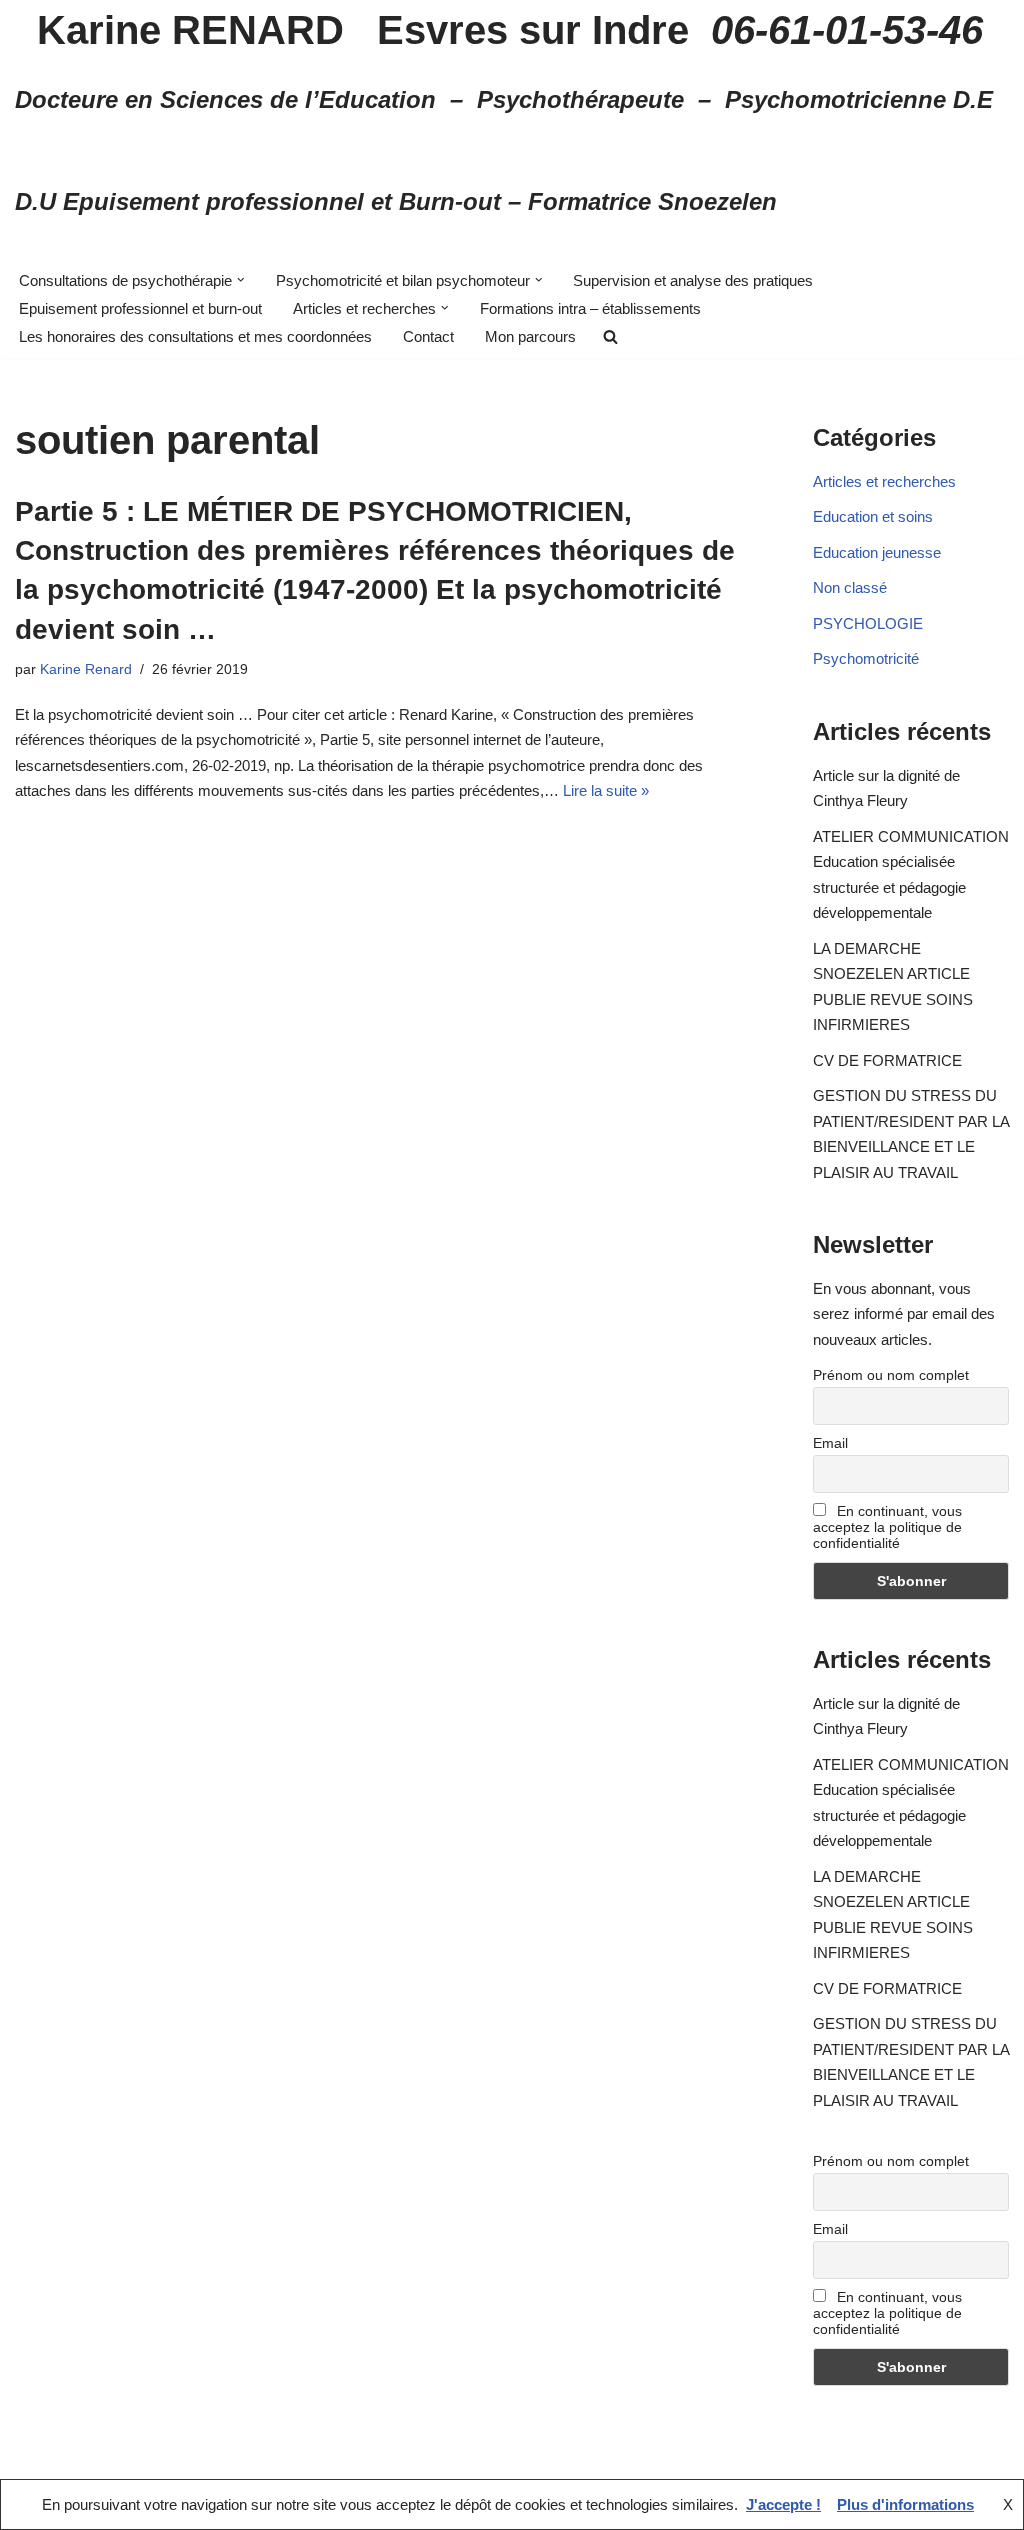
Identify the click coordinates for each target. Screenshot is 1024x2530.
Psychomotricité (866, 658)
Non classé (850, 587)
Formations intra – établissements (590, 308)
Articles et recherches (884, 481)
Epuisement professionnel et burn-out (140, 308)
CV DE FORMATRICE (887, 1060)
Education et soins (873, 516)
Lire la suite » (606, 790)
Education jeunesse (877, 552)
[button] (241, 280)
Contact (428, 336)
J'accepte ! (783, 2504)
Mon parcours (530, 336)
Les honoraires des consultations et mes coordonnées (195, 336)
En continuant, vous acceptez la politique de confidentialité (887, 1527)
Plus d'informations (905, 2504)
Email (830, 1443)
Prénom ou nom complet (891, 1375)
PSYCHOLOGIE (868, 623)
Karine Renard (86, 669)
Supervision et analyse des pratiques (693, 280)
